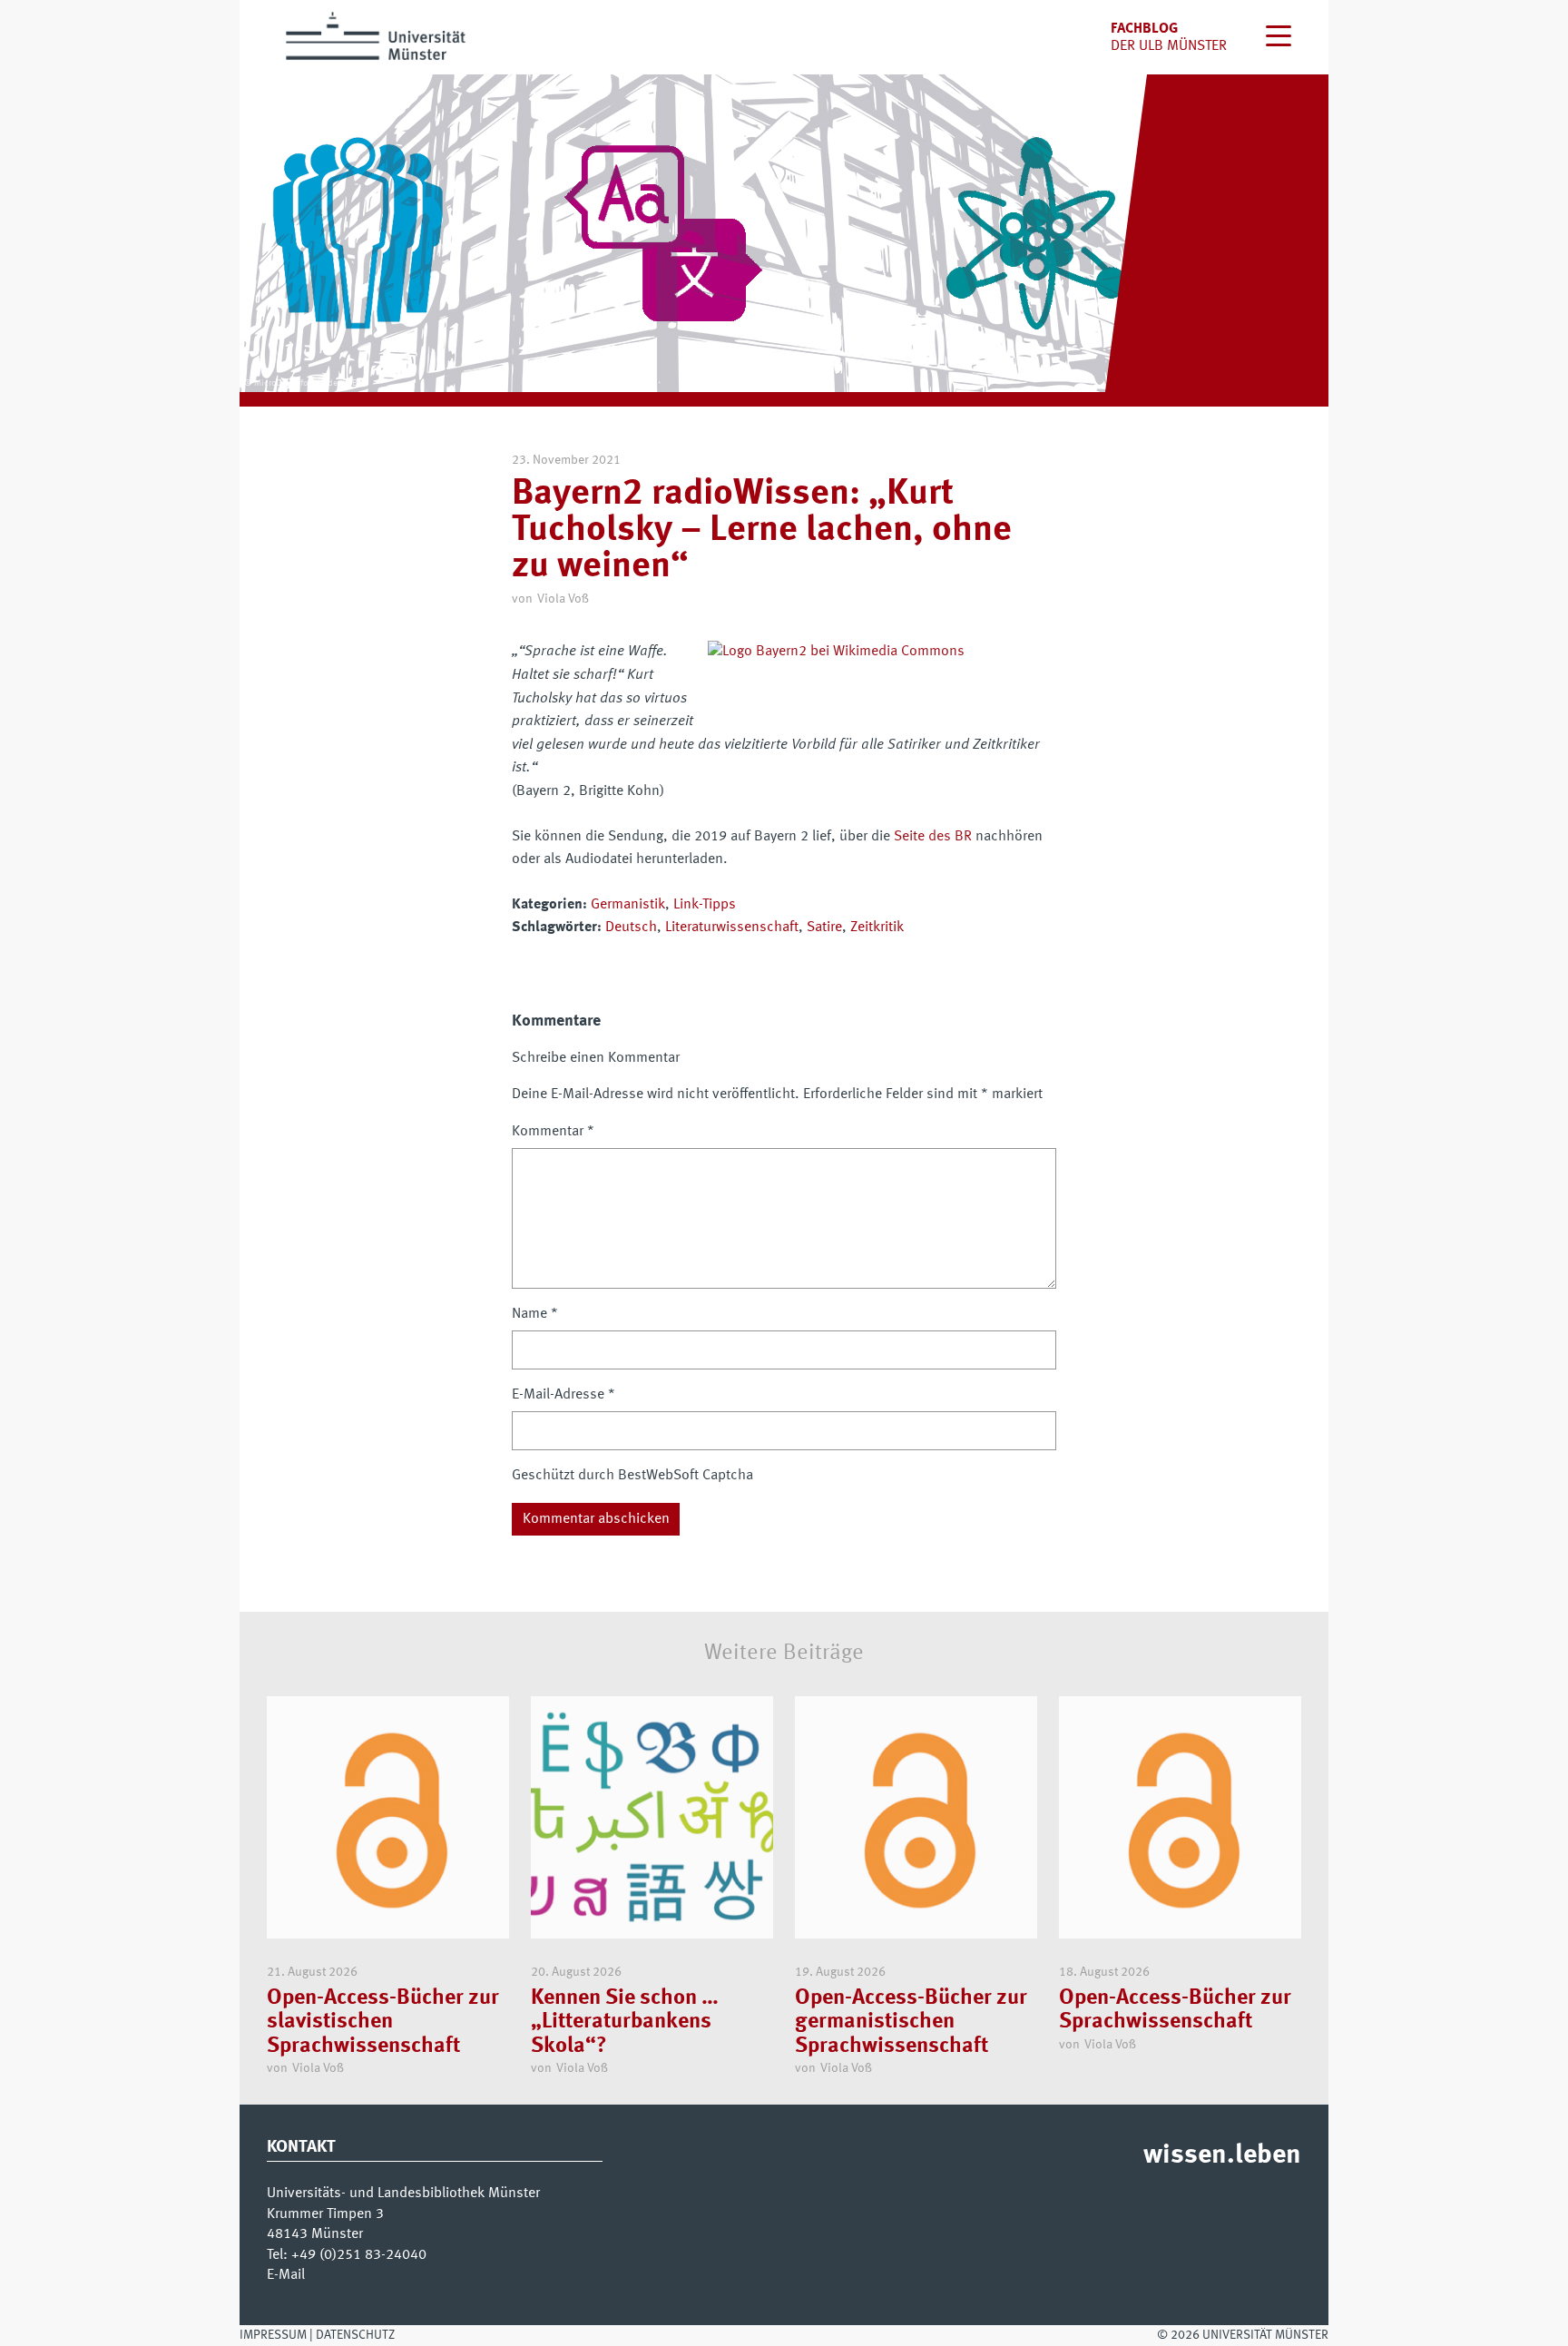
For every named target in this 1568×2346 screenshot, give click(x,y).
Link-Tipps (705, 905)
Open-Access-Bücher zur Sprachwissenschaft (1175, 2010)
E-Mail (286, 2275)
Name (535, 1314)
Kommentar (553, 1132)
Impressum (273, 2335)
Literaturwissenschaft (732, 928)
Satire (824, 928)
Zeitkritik (877, 928)
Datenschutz (355, 2335)
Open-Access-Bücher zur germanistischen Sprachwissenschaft (911, 2022)
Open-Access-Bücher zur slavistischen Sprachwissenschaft (383, 2022)
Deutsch (631, 928)
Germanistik (628, 905)
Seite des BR (933, 837)
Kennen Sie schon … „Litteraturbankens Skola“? (625, 2022)
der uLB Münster (1169, 46)
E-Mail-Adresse (563, 1395)
